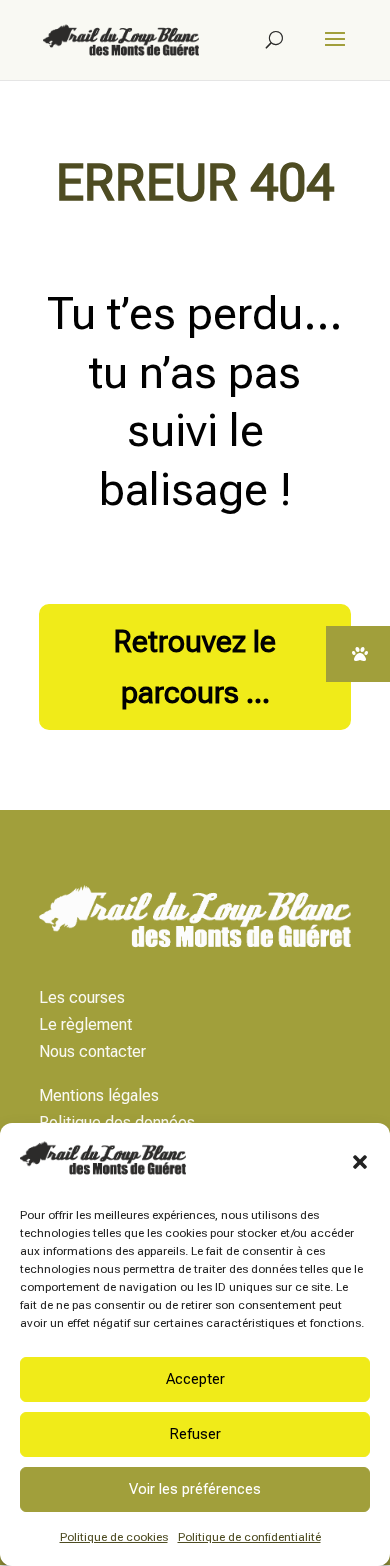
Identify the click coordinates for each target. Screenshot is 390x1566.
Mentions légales (99, 1095)
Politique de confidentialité (249, 1537)
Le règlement (85, 1024)
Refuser (195, 1434)
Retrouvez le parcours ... (195, 667)
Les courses (82, 997)
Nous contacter (92, 1051)
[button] (360, 1162)
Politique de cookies (114, 1537)
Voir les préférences (195, 1489)
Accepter (195, 1379)
